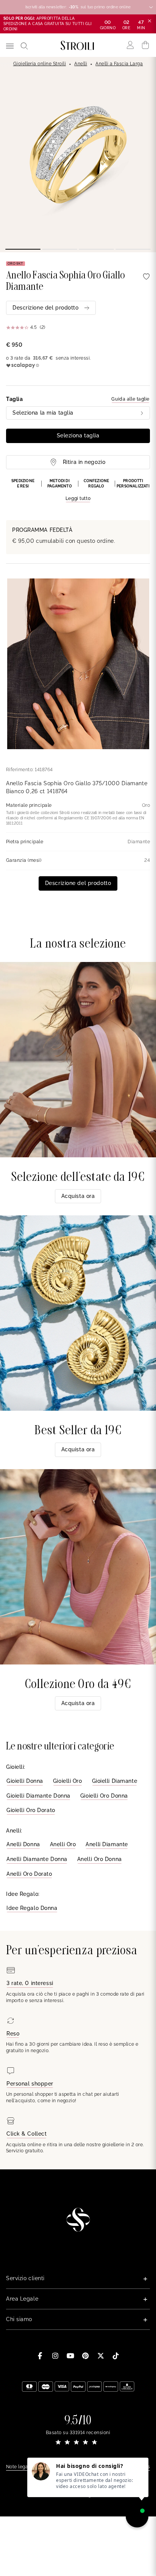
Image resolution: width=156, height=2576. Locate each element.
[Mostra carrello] (146, 45)
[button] (78, 490)
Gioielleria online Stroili (40, 64)
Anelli (81, 64)
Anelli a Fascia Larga (119, 64)
